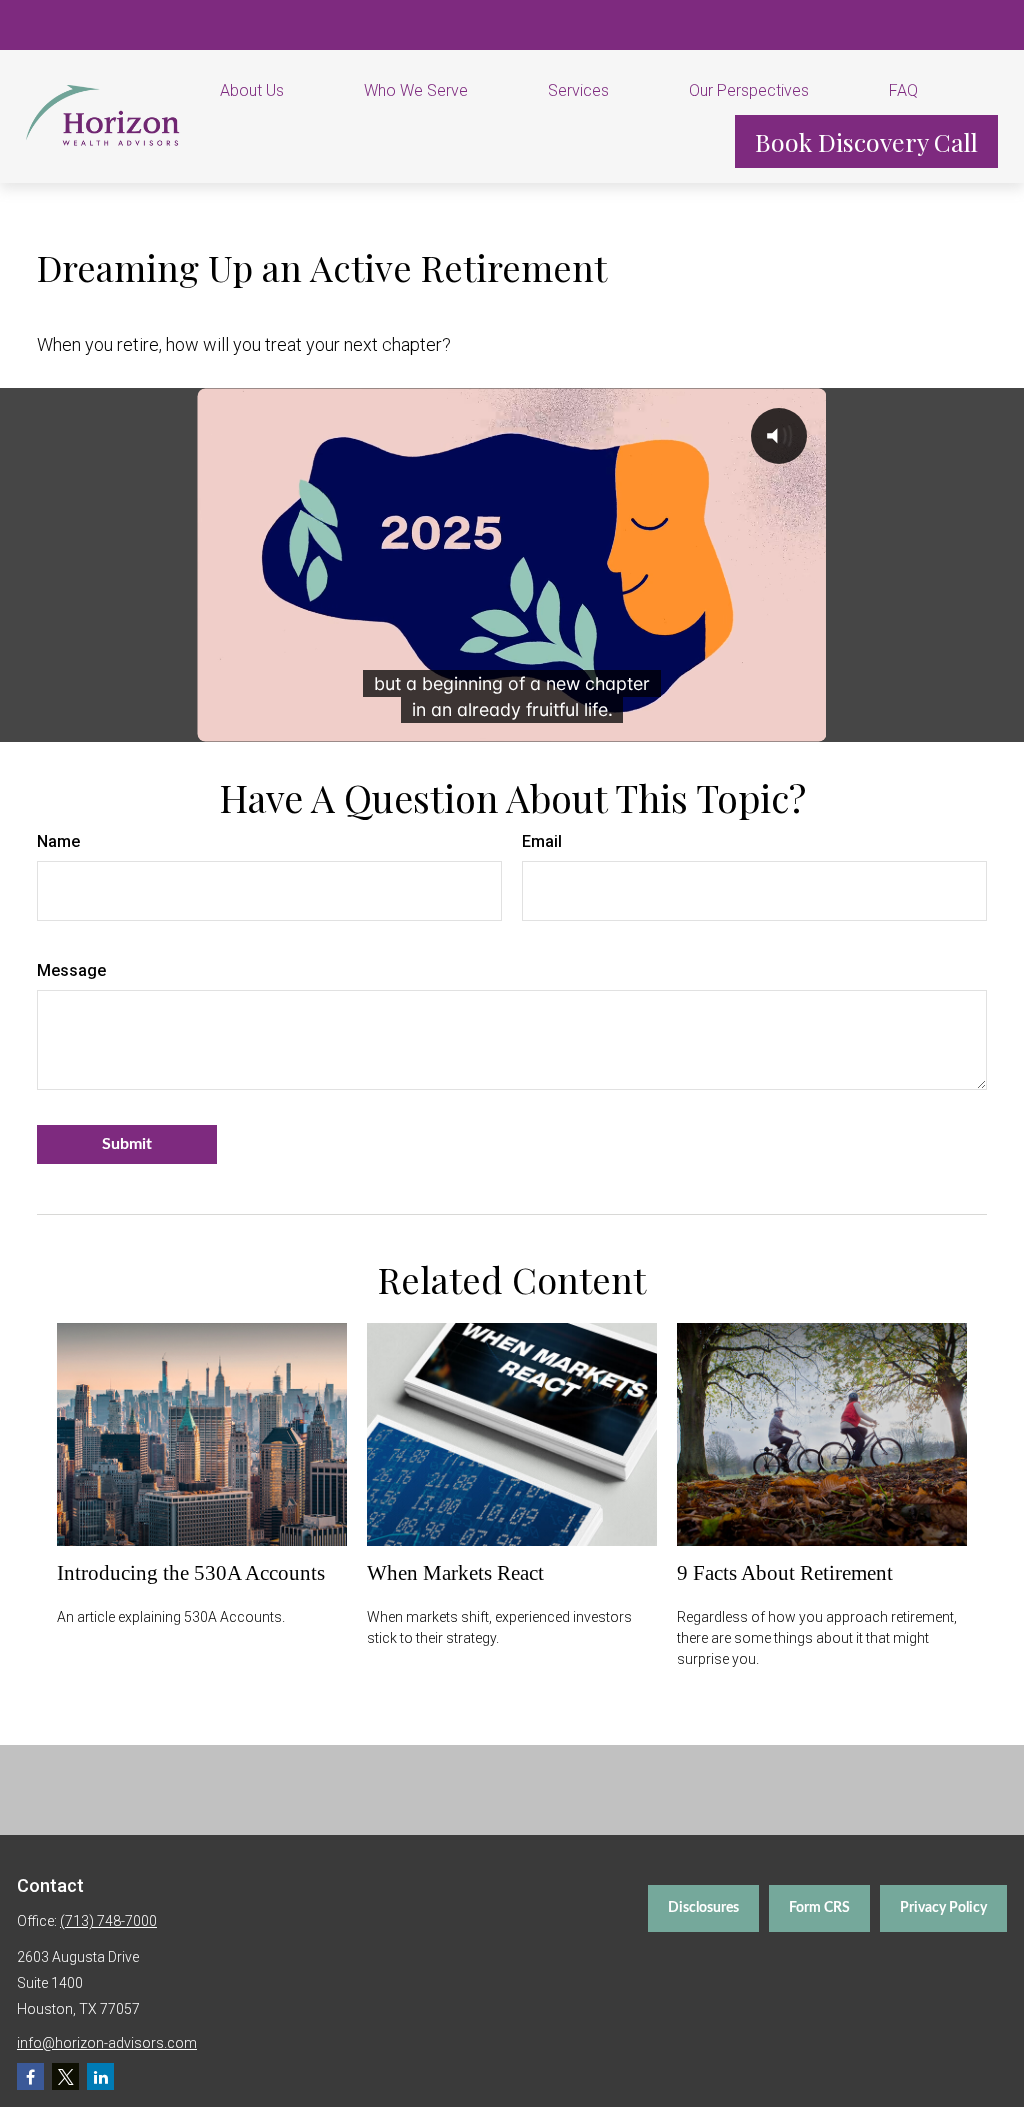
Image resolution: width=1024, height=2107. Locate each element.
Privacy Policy (943, 1908)
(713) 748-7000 (108, 1921)
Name (58, 841)
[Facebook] (30, 2076)
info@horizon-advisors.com (107, 2043)
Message (71, 970)
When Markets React (455, 1573)
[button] (277, 90)
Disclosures (703, 1908)
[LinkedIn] (100, 2076)
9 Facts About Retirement (785, 1573)
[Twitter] (65, 2076)
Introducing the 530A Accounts (191, 1573)
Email (542, 841)
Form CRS (819, 1908)
